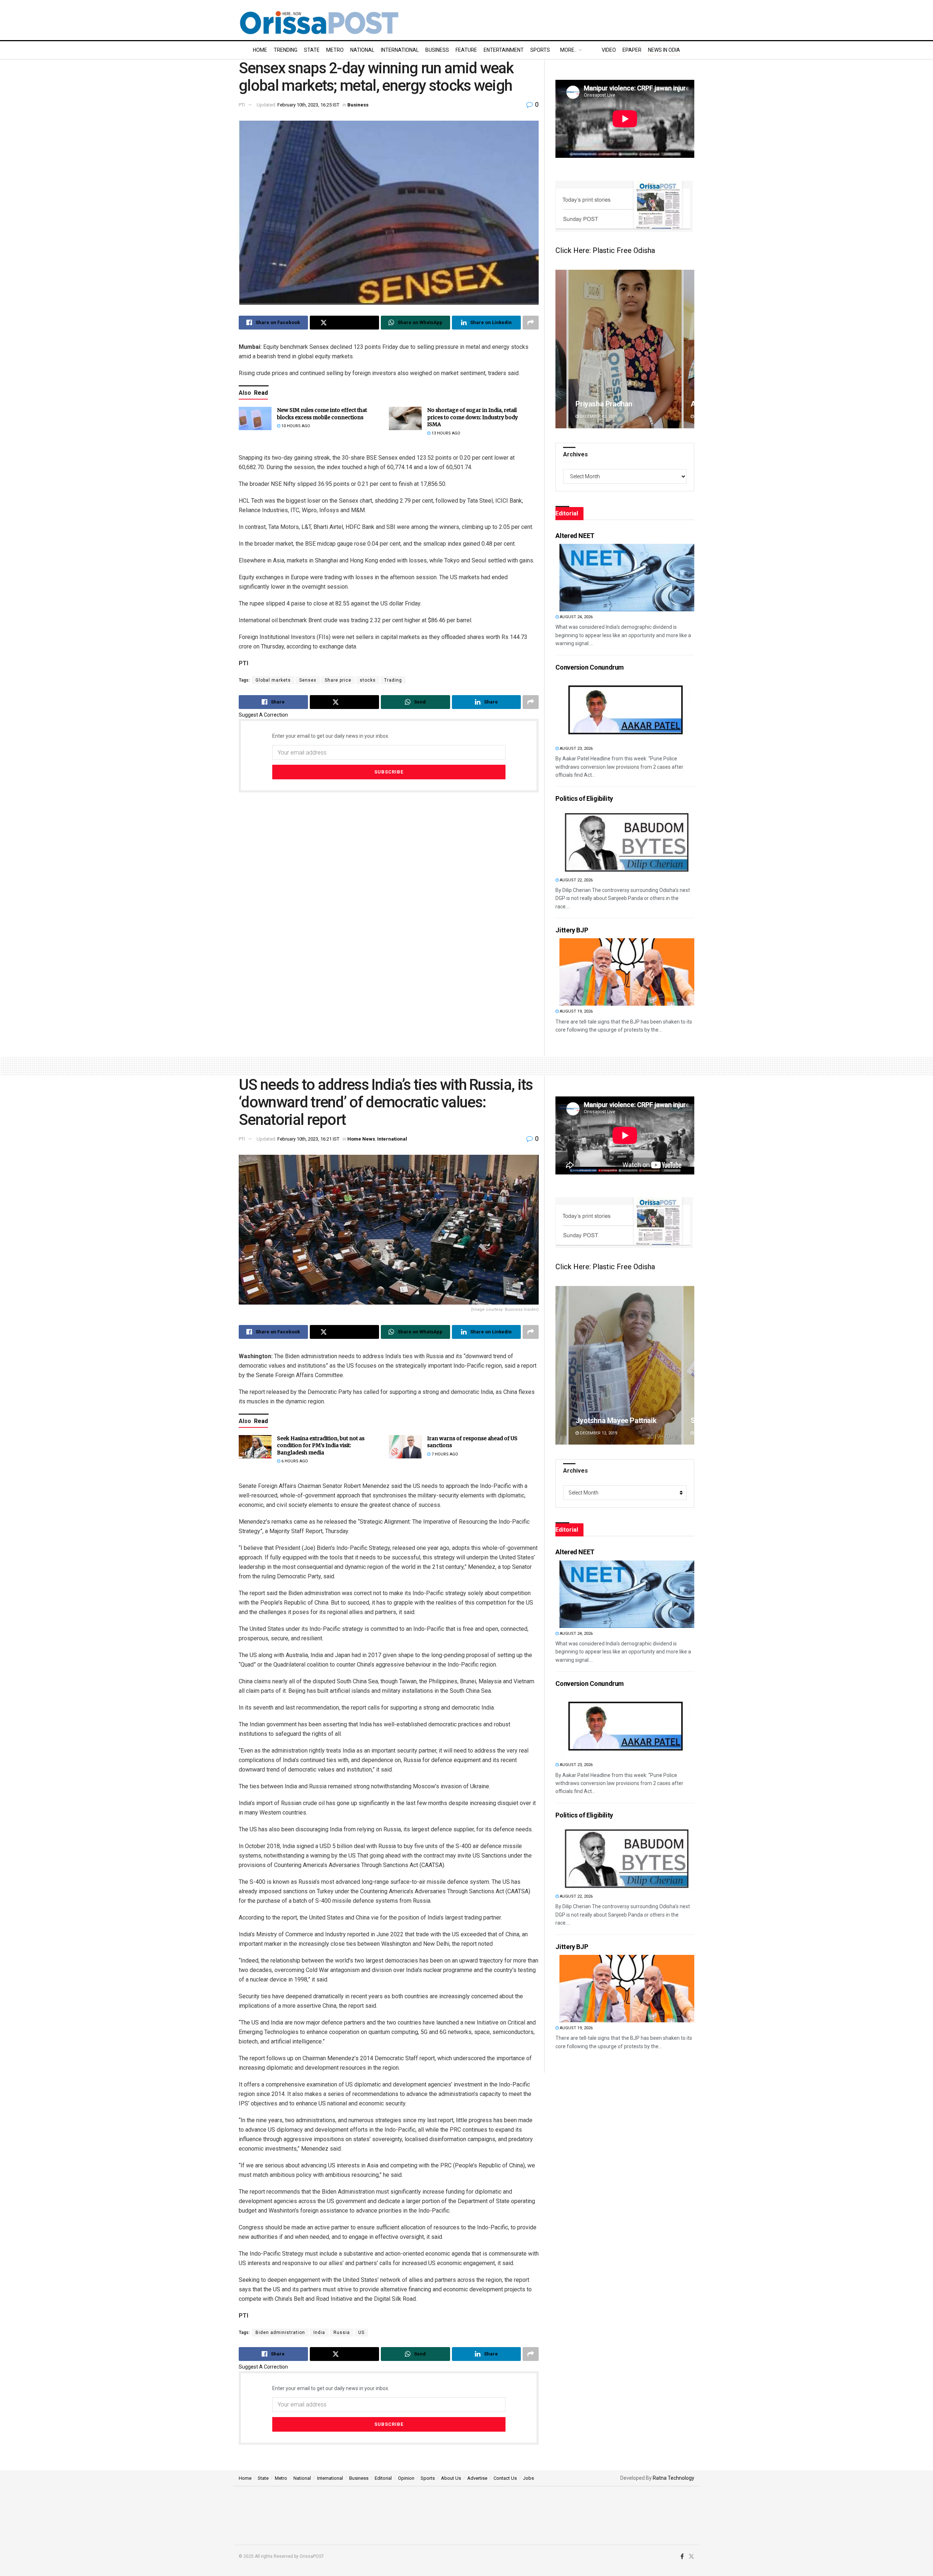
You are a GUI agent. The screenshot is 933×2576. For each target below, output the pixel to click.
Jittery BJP (572, 930)
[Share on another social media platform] (531, 323)
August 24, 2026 (576, 617)
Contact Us (505, 2478)
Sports (540, 50)
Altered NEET (575, 536)
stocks (368, 680)
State (312, 50)
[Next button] (689, 349)
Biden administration (280, 2333)
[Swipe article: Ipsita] (625, 1365)
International (400, 50)
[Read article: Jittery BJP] (627, 972)
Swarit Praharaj (600, 404)
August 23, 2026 (576, 749)
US (361, 2333)
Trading (393, 680)
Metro (335, 50)
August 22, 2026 (576, 880)
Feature (466, 50)
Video (609, 50)
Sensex (308, 680)
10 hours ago (295, 426)
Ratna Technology (674, 2478)
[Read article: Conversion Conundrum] (627, 709)
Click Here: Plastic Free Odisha (605, 250)
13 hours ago (445, 433)
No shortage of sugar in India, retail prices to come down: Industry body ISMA (473, 417)
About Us (451, 2478)
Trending (286, 50)
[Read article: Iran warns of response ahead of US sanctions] (405, 1447)
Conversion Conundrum (590, 667)
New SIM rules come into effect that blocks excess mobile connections (322, 414)
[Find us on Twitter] (691, 2557)
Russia (342, 2333)
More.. (568, 50)
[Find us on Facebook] (682, 2557)
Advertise (477, 2478)
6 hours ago (294, 1461)
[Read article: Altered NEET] (627, 578)
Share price (338, 680)
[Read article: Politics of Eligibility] (627, 841)
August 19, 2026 (576, 1011)
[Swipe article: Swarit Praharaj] (625, 349)
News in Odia (664, 50)
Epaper (632, 50)
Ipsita (584, 1420)
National (362, 50)
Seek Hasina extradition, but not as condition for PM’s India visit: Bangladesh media (321, 1445)
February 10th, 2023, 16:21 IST (308, 1139)
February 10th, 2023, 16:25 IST (308, 105)
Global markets (273, 680)
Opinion (406, 2478)
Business (437, 50)
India (319, 2333)
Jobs (528, 2478)
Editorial (383, 2478)
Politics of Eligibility (584, 798)
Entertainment (504, 50)
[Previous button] (561, 349)
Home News (361, 1139)
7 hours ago (444, 1454)
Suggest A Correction (263, 715)
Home (260, 50)
